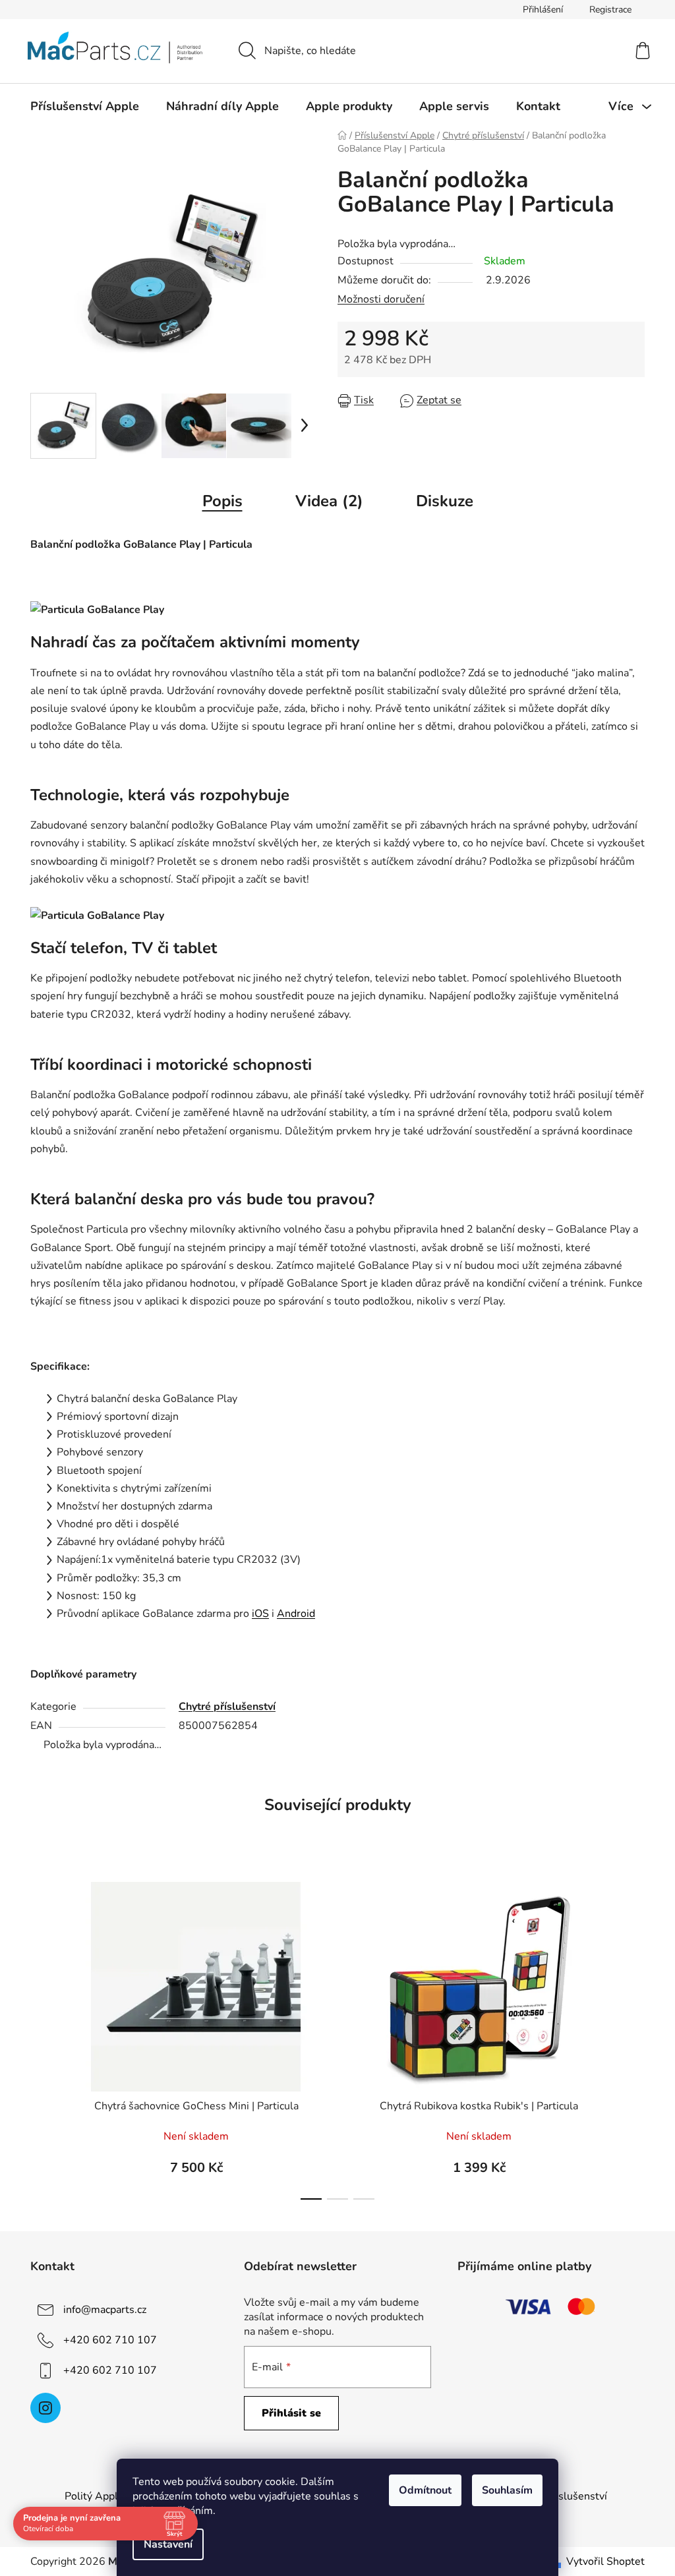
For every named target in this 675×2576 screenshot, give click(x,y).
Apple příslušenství (561, 2496)
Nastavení (163, 2544)
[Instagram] (45, 2408)
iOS (260, 1614)
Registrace (610, 10)
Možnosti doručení (381, 299)
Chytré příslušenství (227, 1707)
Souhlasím (503, 2490)
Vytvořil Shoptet (605, 2561)
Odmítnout (421, 2490)
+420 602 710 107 (110, 2340)
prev (41, 2037)
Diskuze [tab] (445, 501)
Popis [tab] (222, 501)
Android (296, 1614)
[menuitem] (85, 106)
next (634, 2037)
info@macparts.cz (105, 2310)
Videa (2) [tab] (329, 501)
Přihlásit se (291, 2413)
